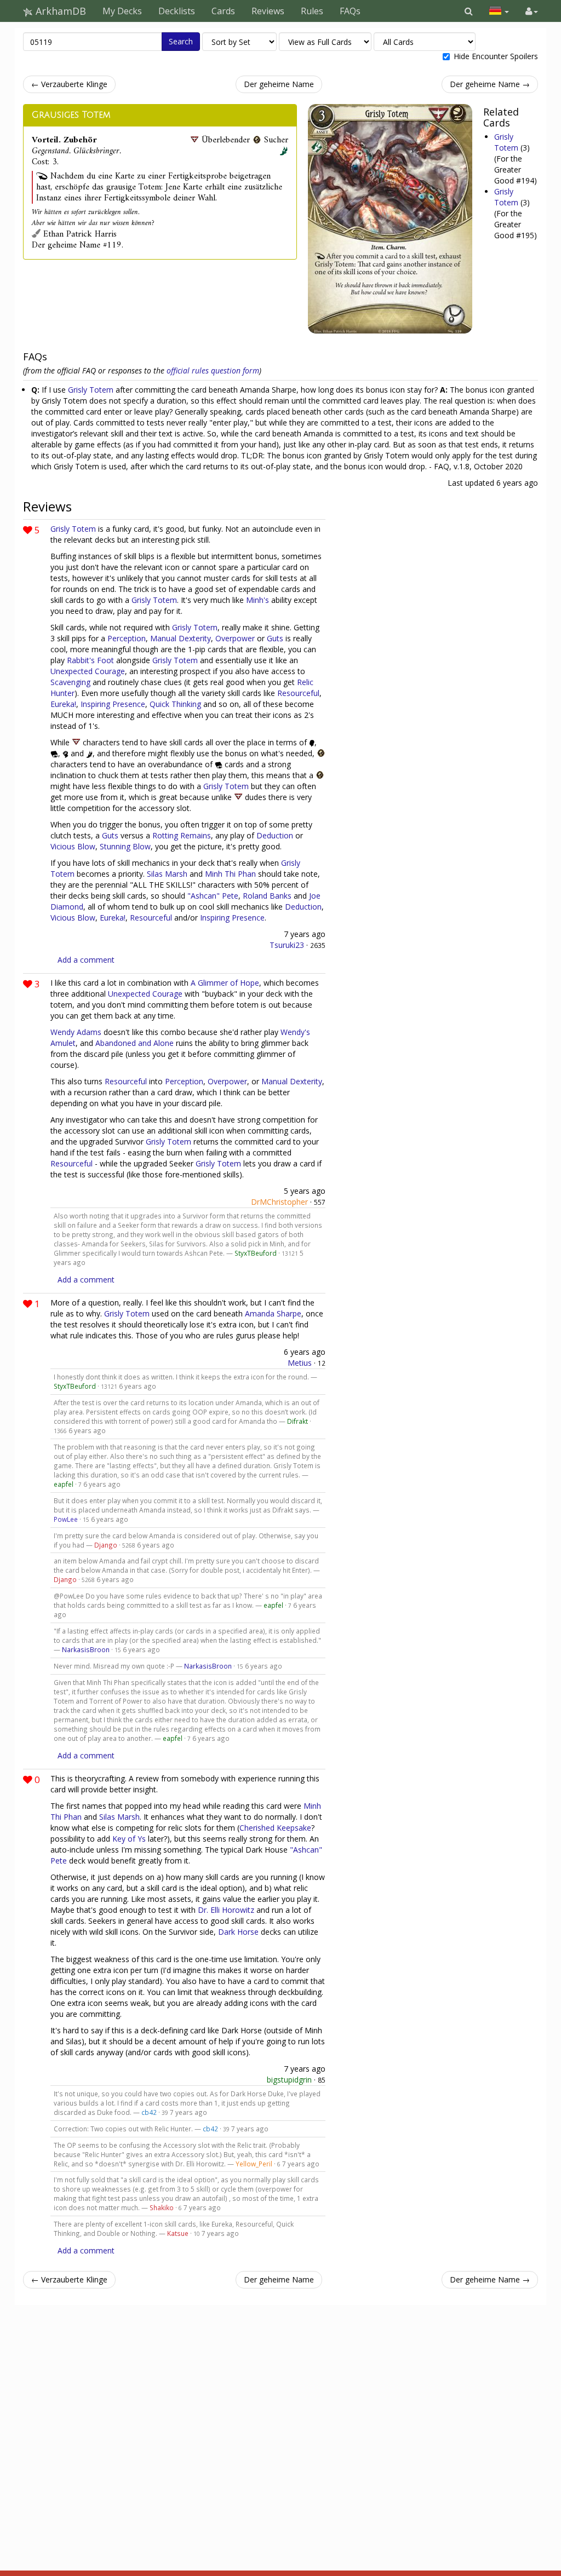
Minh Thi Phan (230, 874)
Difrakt (297, 1421)
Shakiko (162, 2207)
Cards (223, 11)
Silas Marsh (167, 874)
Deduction (275, 835)
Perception (127, 638)
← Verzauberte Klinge (69, 84)
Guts (275, 638)
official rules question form (213, 370)
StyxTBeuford (256, 1253)
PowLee (66, 1519)
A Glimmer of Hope (225, 983)
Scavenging (70, 682)
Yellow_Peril (254, 2164)
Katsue (178, 2233)
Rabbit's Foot (90, 660)
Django (106, 1545)
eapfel (64, 1484)
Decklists (177, 11)
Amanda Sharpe (273, 1313)
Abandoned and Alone (134, 1043)
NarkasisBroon (86, 1649)
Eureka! (63, 704)
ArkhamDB (59, 11)
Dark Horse (238, 1932)
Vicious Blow (73, 846)
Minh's (257, 600)
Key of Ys (129, 1839)
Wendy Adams (76, 1032)
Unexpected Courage (88, 671)
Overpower (235, 638)
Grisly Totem (507, 142)
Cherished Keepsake (275, 1828)
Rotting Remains (182, 835)
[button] (469, 11)
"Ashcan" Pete (213, 896)
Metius (300, 1363)
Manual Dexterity (181, 638)
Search (181, 41)
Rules (312, 11)
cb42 (149, 2112)
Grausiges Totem (71, 115)
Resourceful (298, 693)
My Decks (122, 11)
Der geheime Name (279, 84)
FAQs (350, 11)
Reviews (268, 11)
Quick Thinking (175, 704)
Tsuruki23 (287, 945)
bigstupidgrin (289, 2080)
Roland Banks (267, 896)
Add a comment (86, 960)
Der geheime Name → (490, 84)
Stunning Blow (125, 846)
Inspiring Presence (113, 704)
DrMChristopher (279, 1202)
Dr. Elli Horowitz (226, 1910)
